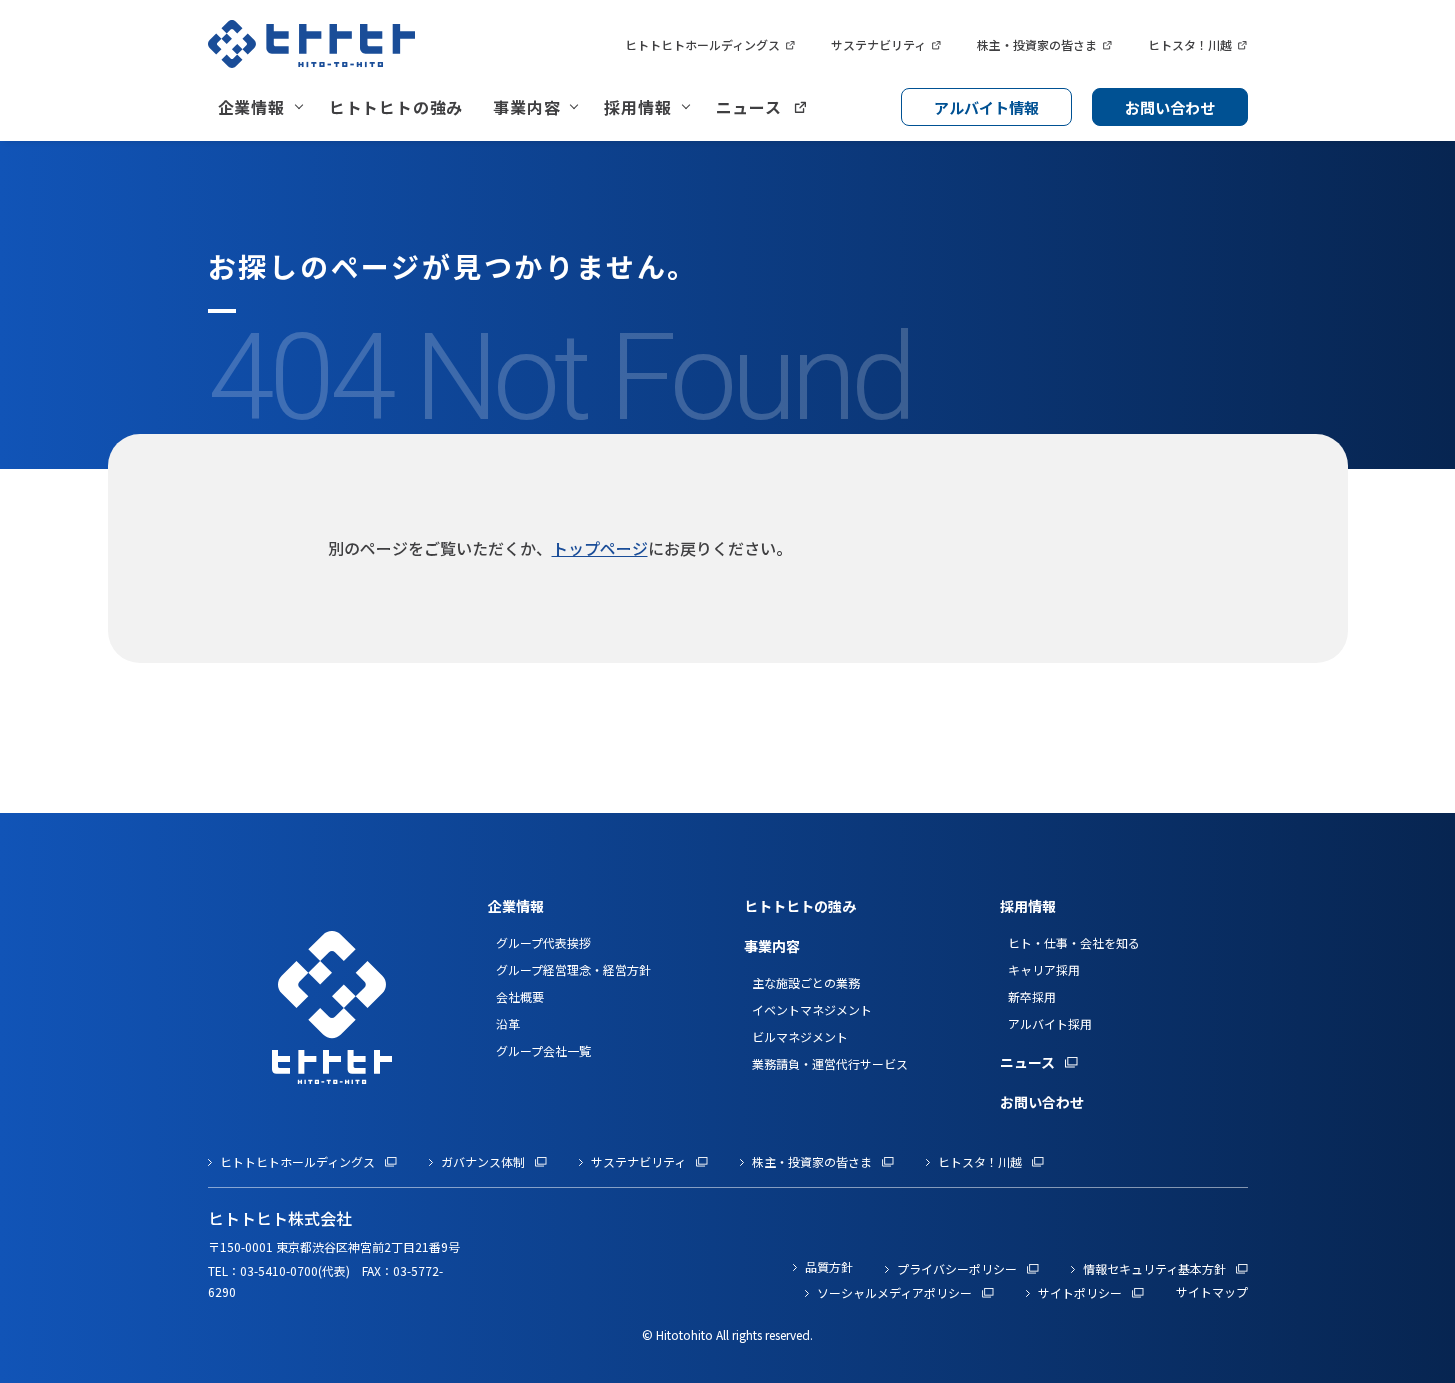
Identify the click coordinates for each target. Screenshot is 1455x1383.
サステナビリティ (878, 44)
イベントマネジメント (812, 1009)
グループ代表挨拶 (543, 942)
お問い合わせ (1170, 107)
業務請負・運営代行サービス (830, 1063)
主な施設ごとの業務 (806, 982)
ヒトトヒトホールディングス (702, 44)
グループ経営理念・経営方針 (573, 969)
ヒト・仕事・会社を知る (1074, 942)
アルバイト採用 (1050, 1023)
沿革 (508, 1023)
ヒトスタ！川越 (1190, 44)
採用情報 (637, 107)
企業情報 (251, 107)
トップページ (600, 548)
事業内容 (526, 107)
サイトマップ (1212, 1291)
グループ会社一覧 (543, 1050)
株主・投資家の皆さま (1037, 44)
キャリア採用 (1044, 969)
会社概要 (520, 996)
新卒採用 (1032, 996)
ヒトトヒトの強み (396, 107)
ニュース (749, 107)
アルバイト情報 (986, 107)
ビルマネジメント (800, 1036)
